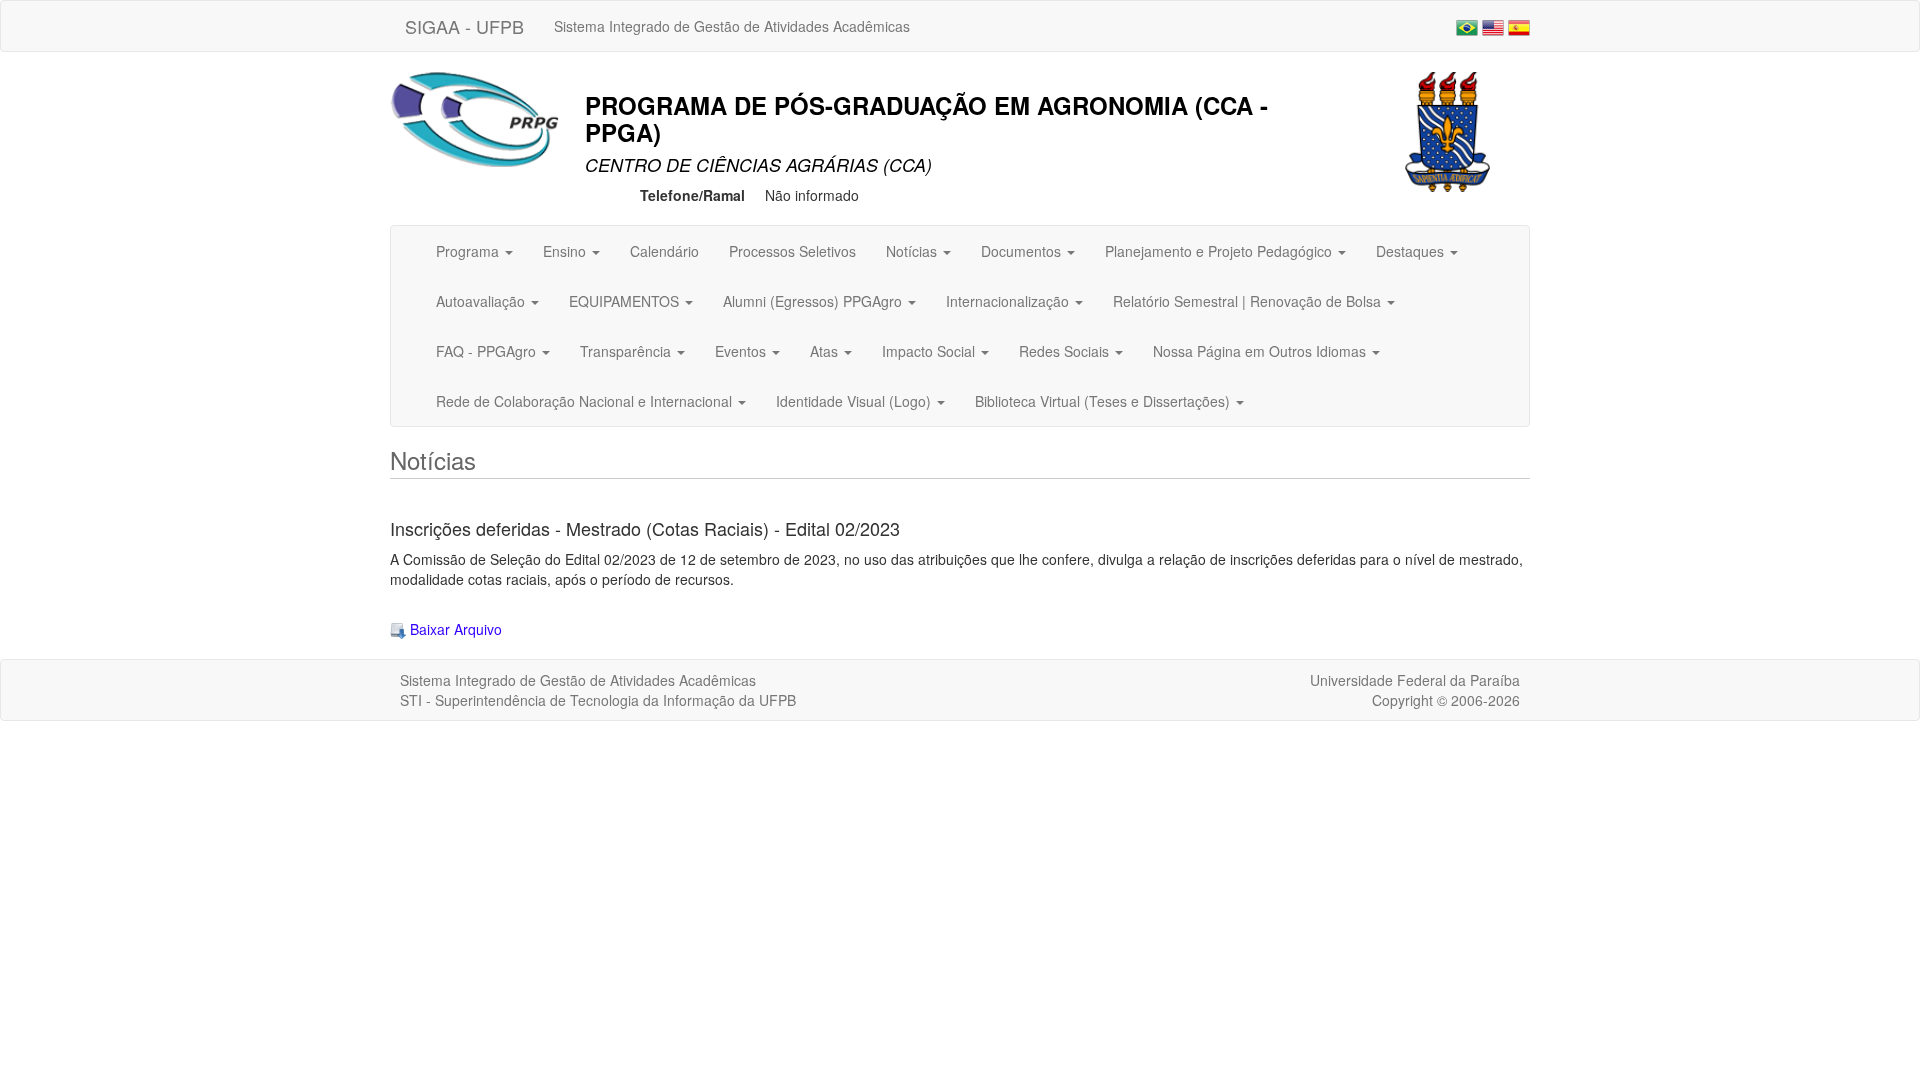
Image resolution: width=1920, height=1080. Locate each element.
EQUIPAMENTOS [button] (626, 301)
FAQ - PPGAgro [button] (488, 351)
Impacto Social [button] (930, 351)
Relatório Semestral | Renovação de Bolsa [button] (1249, 301)
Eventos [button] (742, 351)
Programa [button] (469, 251)
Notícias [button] (913, 251)
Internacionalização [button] (1009, 301)
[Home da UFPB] (1447, 130)
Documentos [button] (1023, 251)
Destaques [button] (1412, 251)
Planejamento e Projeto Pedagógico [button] (1220, 251)
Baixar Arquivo (454, 629)
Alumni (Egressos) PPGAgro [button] (814, 301)
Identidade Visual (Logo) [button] (855, 401)
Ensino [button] (566, 251)
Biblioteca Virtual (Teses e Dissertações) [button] (1104, 401)
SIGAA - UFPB (464, 26)
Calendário (664, 251)
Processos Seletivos (792, 251)
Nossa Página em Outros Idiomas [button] (1261, 351)
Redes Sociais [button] (1066, 351)
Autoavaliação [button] (482, 301)
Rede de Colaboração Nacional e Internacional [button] (586, 401)
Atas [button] (826, 351)
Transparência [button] (627, 351)
